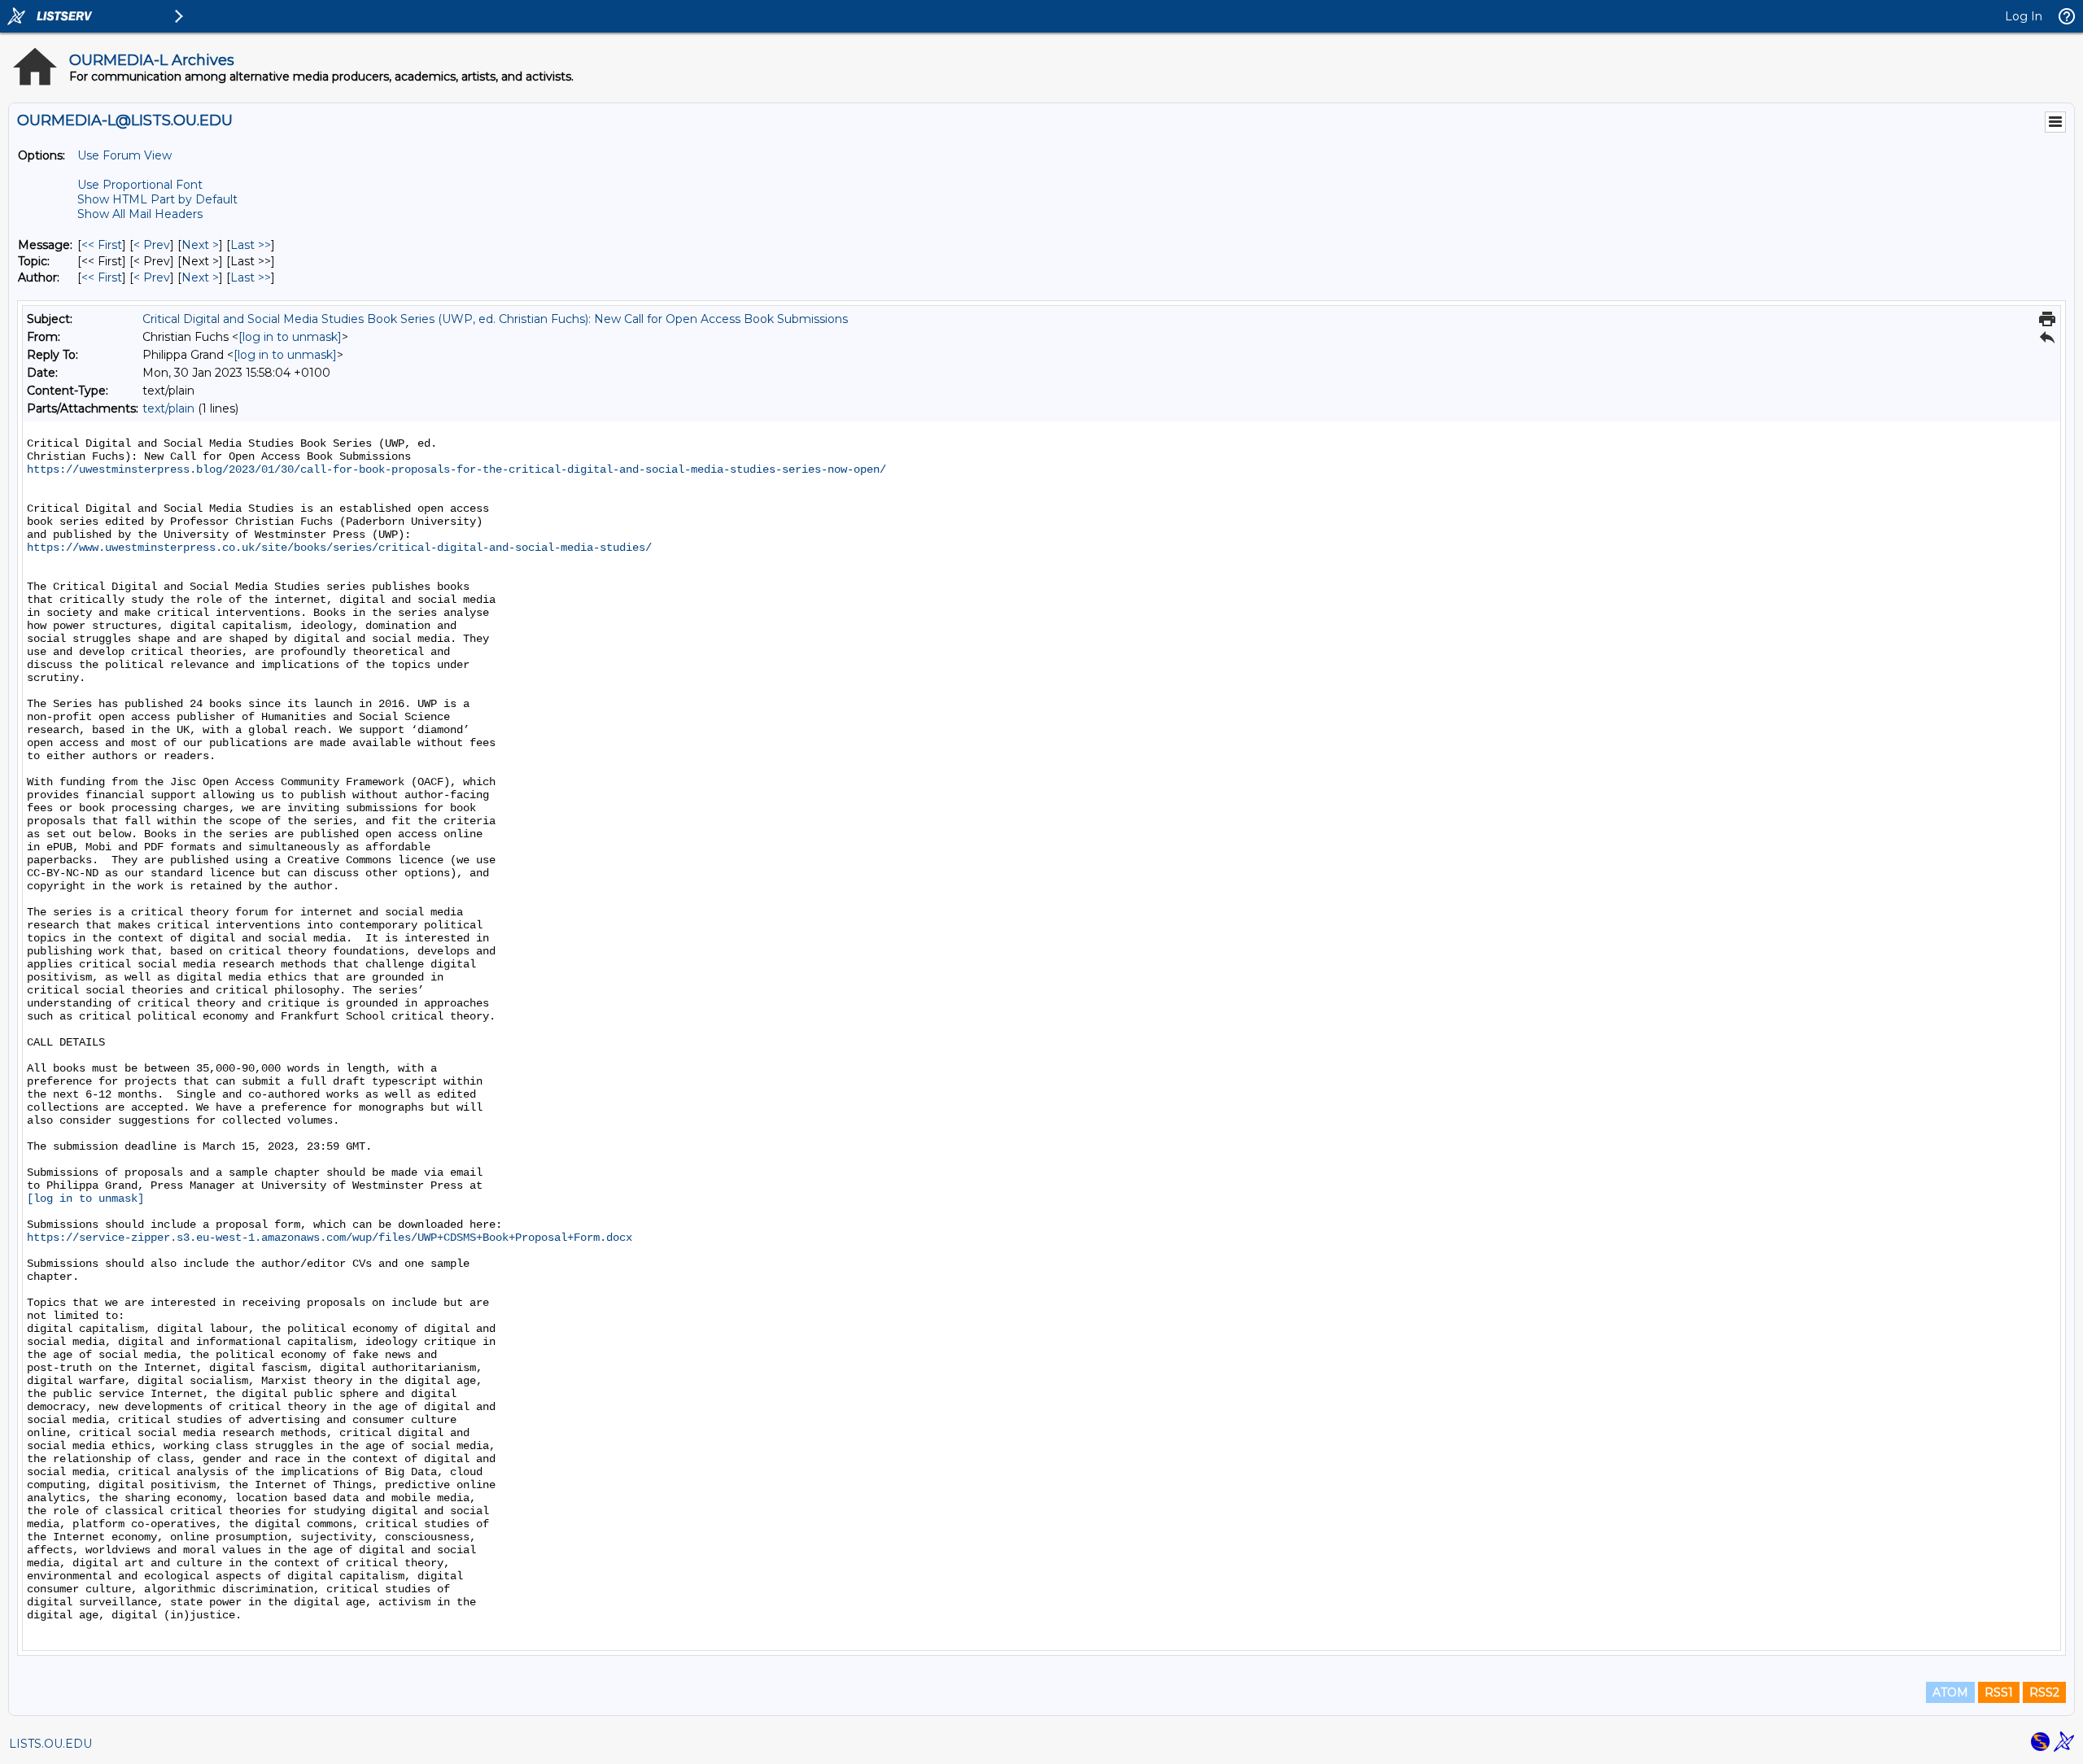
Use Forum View (124, 155)
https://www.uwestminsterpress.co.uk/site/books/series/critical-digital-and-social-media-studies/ (339, 548)
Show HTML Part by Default (157, 199)
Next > (200, 245)
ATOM (1950, 1692)
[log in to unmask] (290, 337)
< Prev (152, 245)
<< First (102, 245)
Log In (2024, 16)
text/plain (168, 408)
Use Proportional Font (140, 185)
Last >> (251, 245)
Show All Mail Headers (140, 214)
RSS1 (1999, 1692)
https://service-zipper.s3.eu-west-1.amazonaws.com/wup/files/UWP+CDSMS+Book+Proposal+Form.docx (330, 1238)
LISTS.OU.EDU (50, 1744)
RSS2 (2044, 1692)
